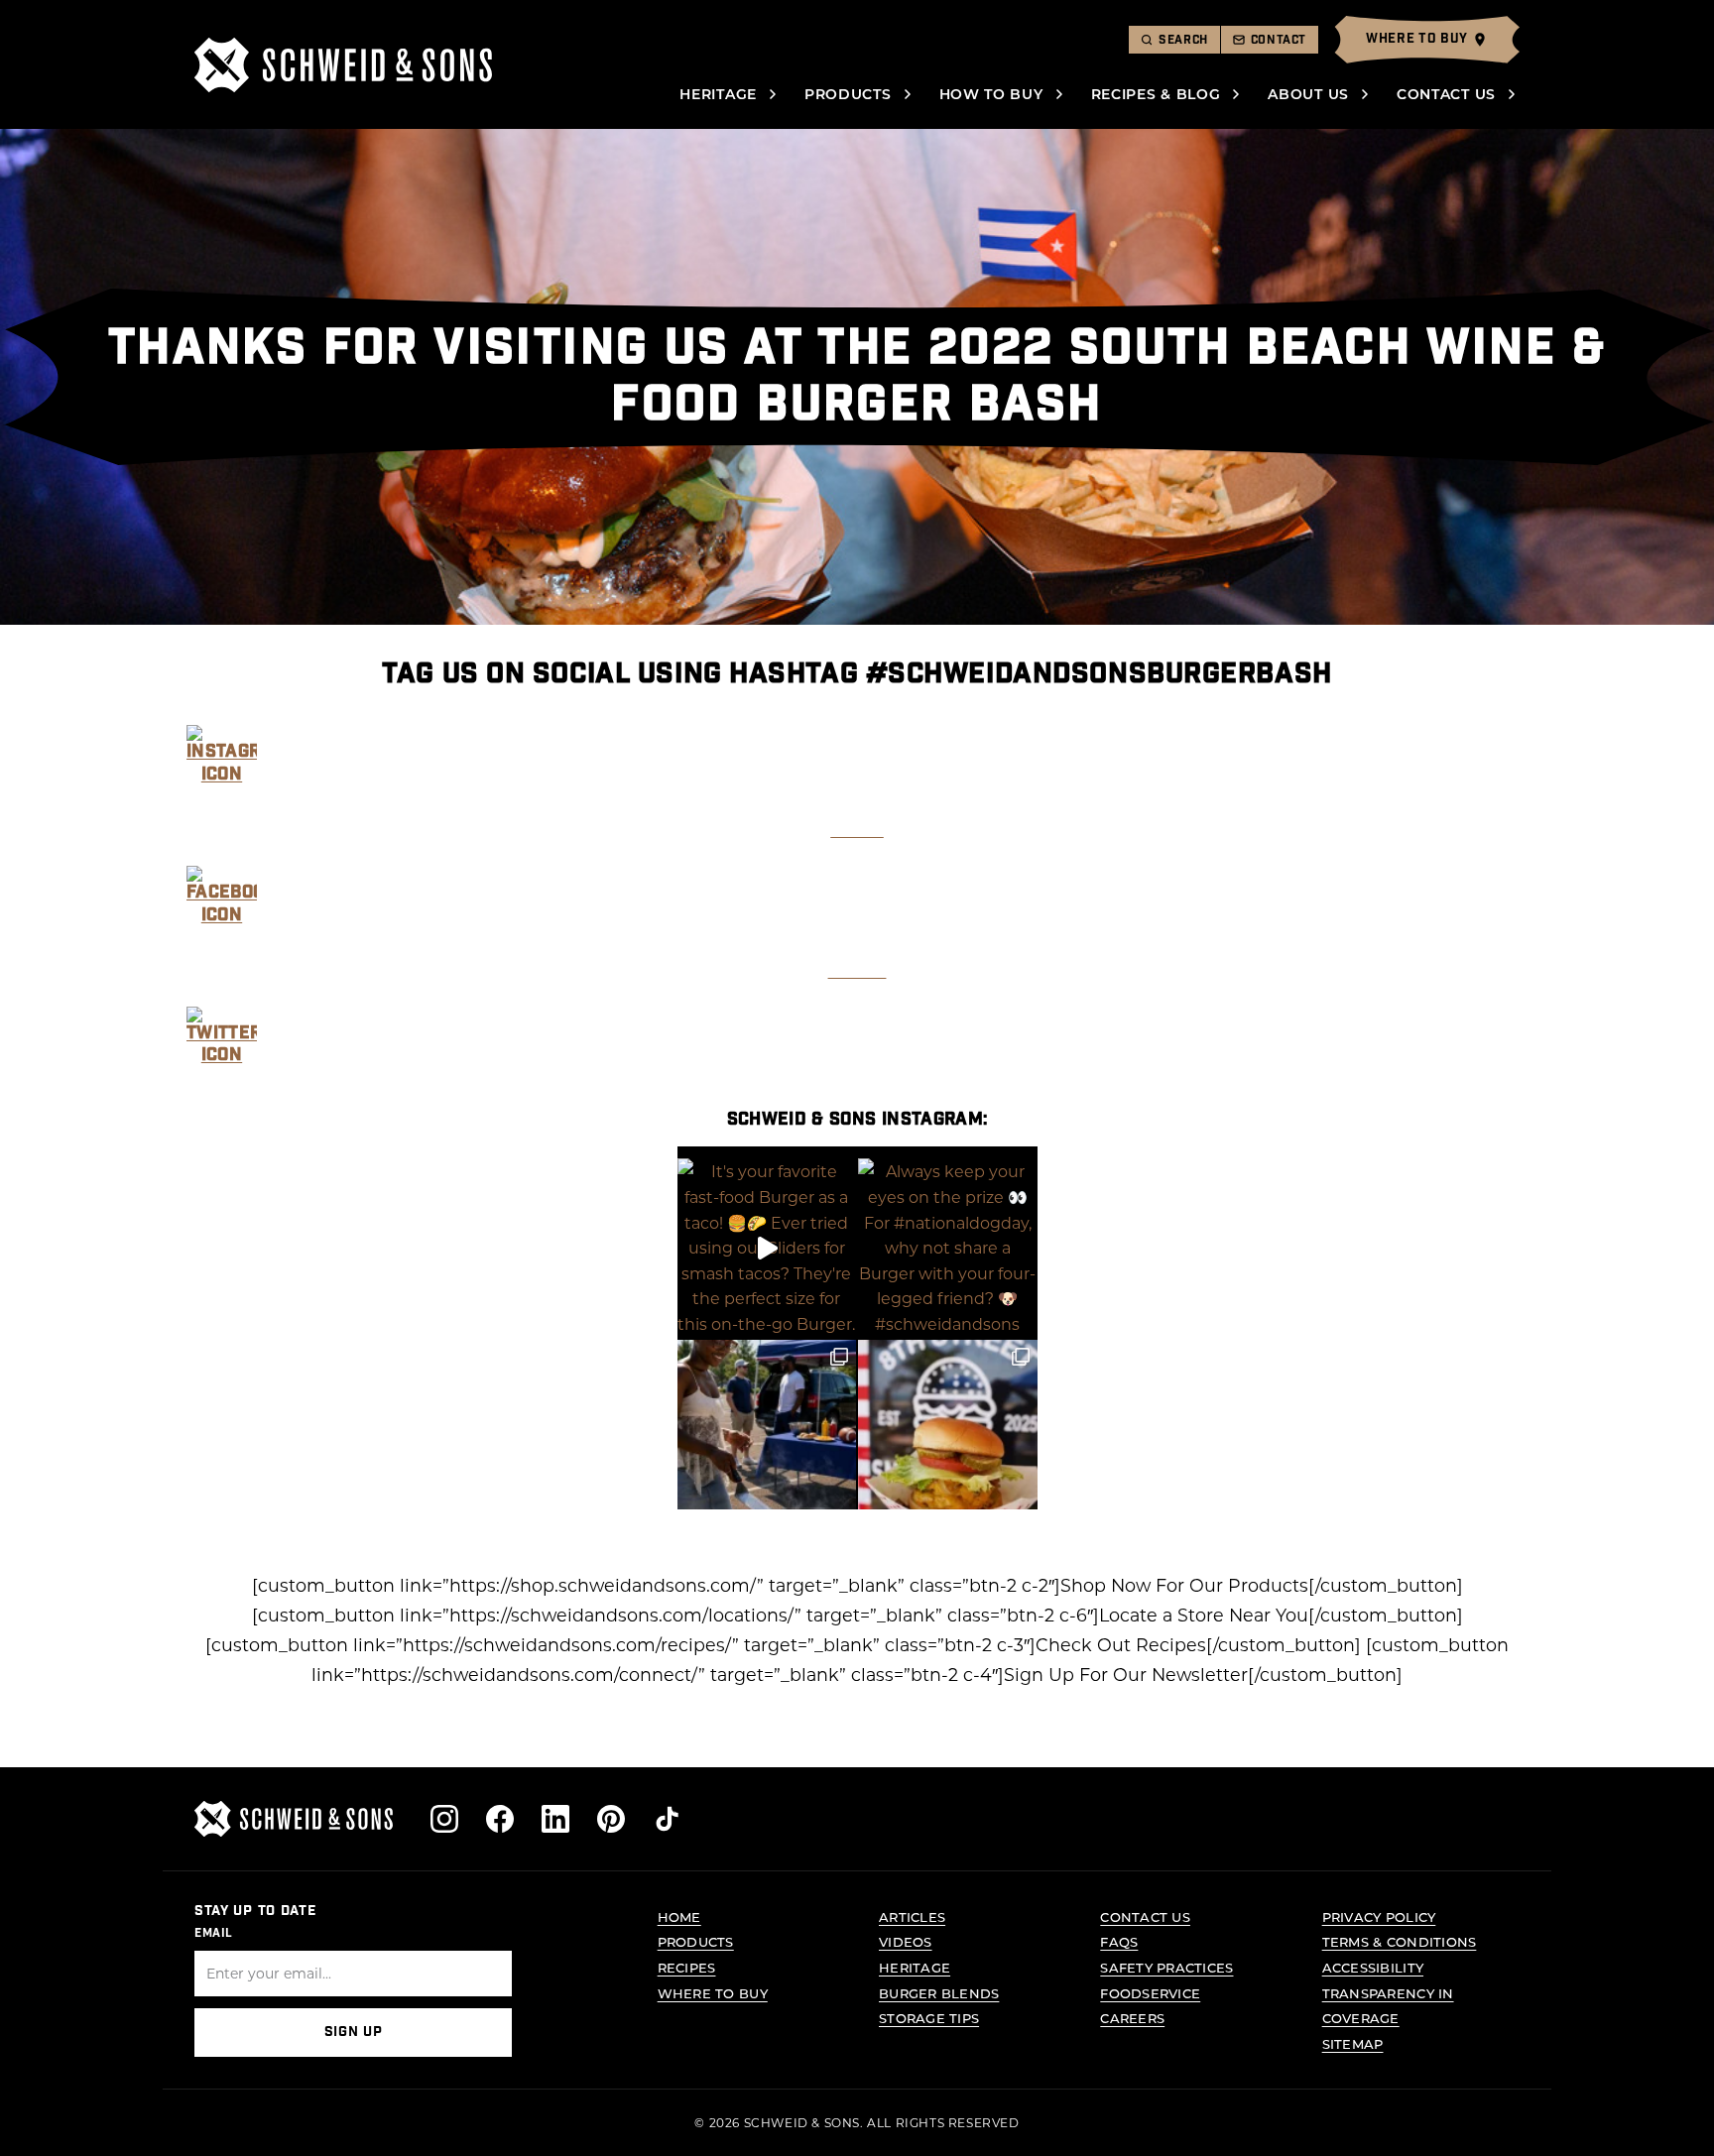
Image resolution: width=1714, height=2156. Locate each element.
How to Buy (991, 94)
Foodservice (1150, 1993)
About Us (1308, 94)
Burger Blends (939, 1993)
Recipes (687, 1967)
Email (214, 1933)
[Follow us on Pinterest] (611, 1819)
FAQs (1119, 1941)
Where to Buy (713, 1993)
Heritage (718, 94)
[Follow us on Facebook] (500, 1819)
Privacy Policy (1379, 1916)
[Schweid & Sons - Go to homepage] (343, 65)
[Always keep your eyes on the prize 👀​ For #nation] (948, 1248)
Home (679, 1916)
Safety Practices (1166, 1967)
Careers (1132, 2018)
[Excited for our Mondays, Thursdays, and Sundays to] (767, 1430)
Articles (912, 1916)
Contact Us (1446, 94)
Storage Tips (929, 2018)
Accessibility (1373, 1967)
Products (848, 94)
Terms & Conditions (1400, 1941)
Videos (906, 1941)
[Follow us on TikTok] (667, 1819)
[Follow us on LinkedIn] (555, 1819)
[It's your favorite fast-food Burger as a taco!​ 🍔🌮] (767, 1248)
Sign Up (354, 2032)
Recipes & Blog (1156, 94)
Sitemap (1353, 2043)
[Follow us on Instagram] (444, 1819)
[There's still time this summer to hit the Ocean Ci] (948, 1430)
